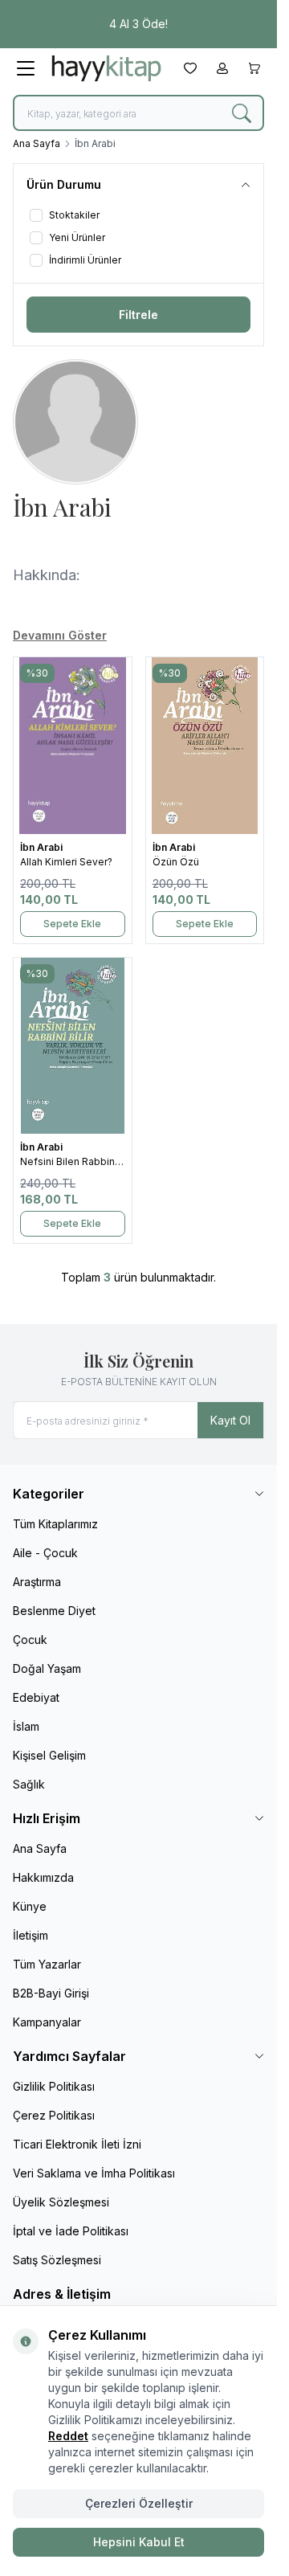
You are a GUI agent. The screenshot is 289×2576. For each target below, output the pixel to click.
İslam (26, 1726)
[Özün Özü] (205, 746)
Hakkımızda (43, 1877)
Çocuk (30, 1640)
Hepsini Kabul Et (139, 2542)
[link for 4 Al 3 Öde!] (138, 24)
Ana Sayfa (37, 143)
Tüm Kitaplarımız (55, 1524)
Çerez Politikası (54, 2115)
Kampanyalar (47, 2022)
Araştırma (37, 1582)
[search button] (242, 113)
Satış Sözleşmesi (57, 2260)
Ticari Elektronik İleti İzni (77, 2144)
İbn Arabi (43, 847)
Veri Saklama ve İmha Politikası (94, 2173)
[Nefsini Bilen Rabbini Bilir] (73, 1046)
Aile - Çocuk (45, 1553)
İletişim (31, 1935)
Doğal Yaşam (47, 1668)
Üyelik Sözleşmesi (61, 2202)
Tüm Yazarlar (47, 1964)
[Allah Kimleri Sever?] (73, 746)
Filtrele (138, 315)
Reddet (68, 2436)
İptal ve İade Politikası (71, 2231)
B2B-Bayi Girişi (51, 1993)
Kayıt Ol (230, 1420)
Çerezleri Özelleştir (139, 2503)
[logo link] (106, 68)
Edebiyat (36, 1697)
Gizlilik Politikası (54, 2086)
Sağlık (29, 1784)
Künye (30, 1906)
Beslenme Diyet (54, 1611)
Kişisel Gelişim (49, 1755)
